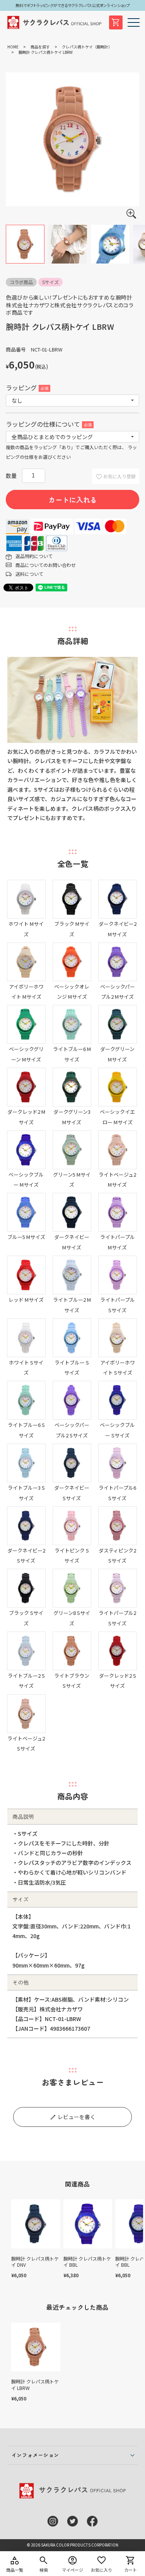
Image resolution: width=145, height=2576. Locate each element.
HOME (13, 47)
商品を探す (40, 47)
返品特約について (34, 556)
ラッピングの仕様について (48, 424)
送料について (29, 574)
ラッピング (26, 388)
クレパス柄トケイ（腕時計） (87, 47)
